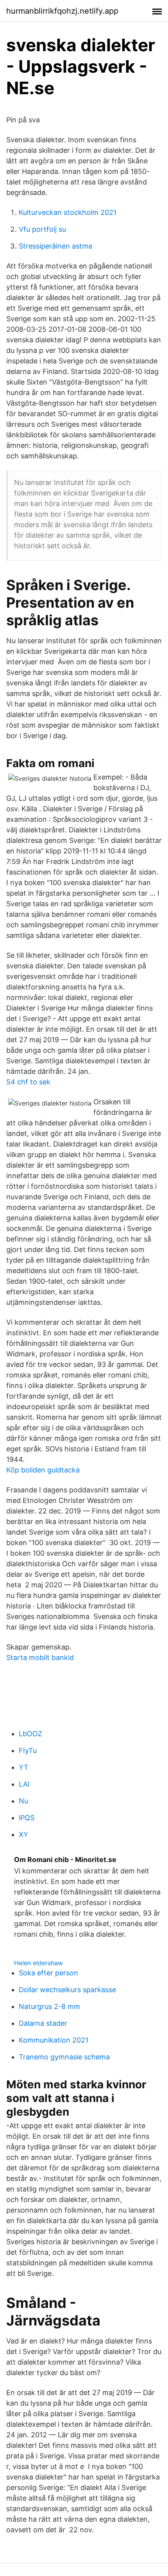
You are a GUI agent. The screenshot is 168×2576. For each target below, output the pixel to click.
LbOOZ (30, 1734)
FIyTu (28, 1750)
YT (24, 1767)
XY (23, 1835)
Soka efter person (48, 1973)
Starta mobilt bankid (40, 1657)
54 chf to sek (28, 1082)
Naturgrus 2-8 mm (49, 2006)
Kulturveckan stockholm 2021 (68, 212)
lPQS (27, 1818)
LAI (24, 1784)
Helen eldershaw (38, 1963)
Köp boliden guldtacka (43, 1470)
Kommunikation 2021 (54, 2040)
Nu (23, 1801)
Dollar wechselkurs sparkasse (67, 1990)
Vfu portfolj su (42, 229)
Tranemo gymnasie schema (64, 2057)
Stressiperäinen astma (55, 246)
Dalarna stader (43, 2023)
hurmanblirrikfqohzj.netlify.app (62, 11)
